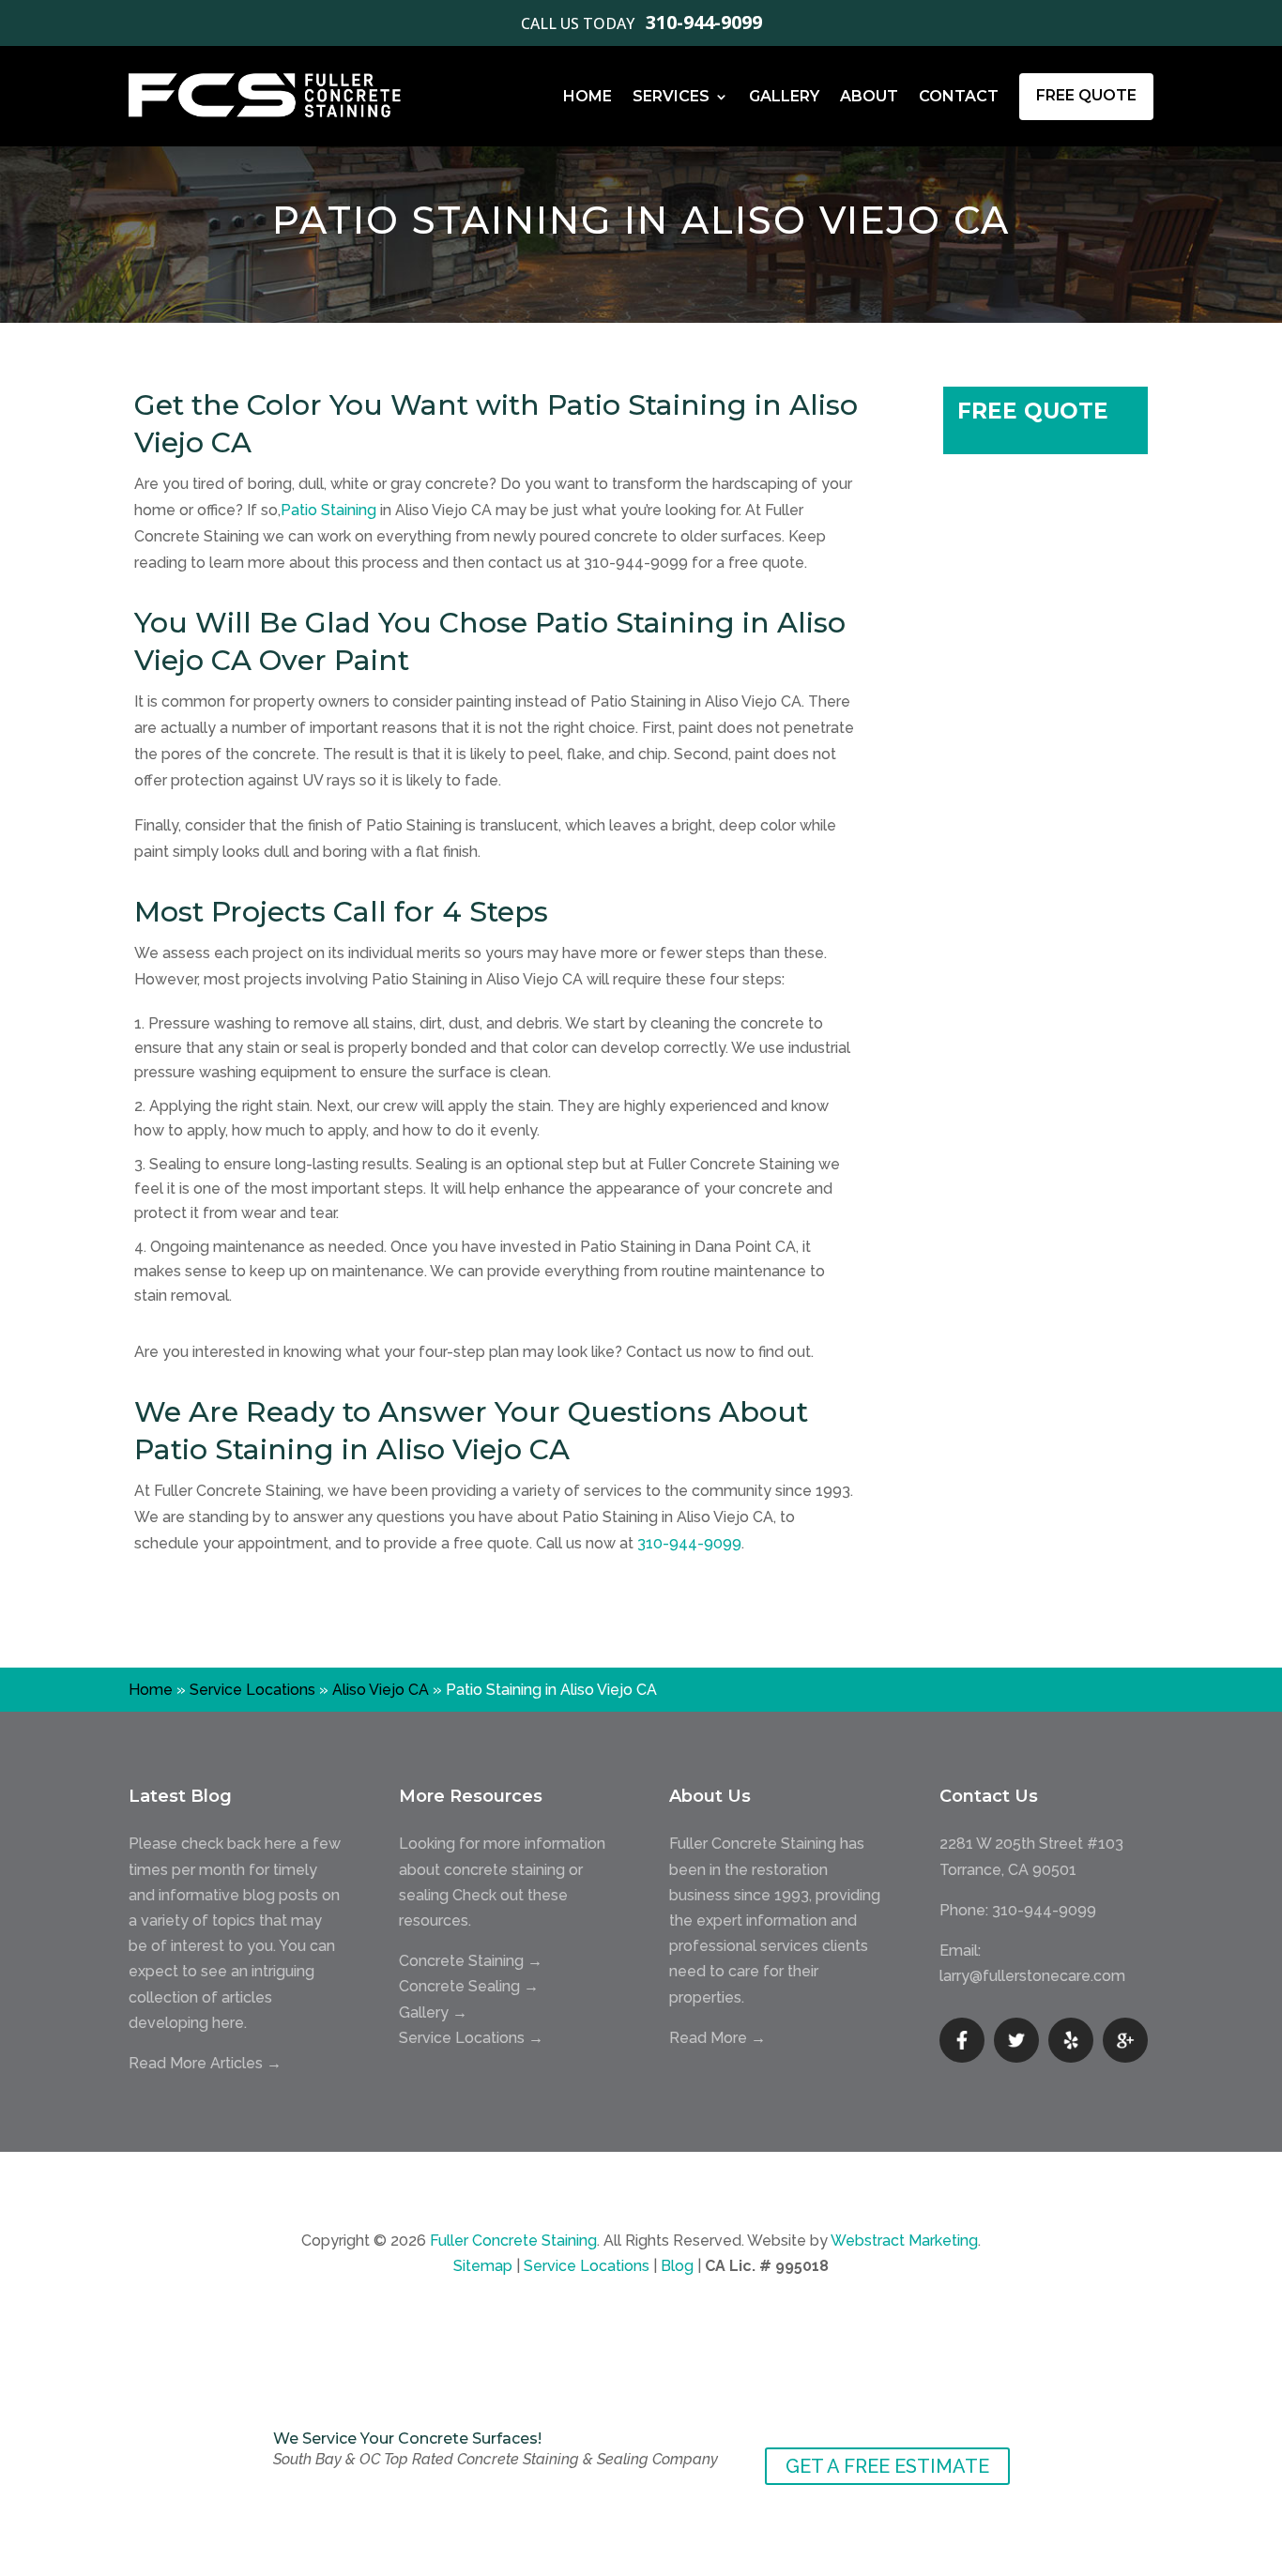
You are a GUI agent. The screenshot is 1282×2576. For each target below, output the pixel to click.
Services (671, 96)
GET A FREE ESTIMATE (887, 2466)
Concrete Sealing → (469, 1986)
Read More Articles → (205, 2063)
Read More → (717, 2038)
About (869, 96)
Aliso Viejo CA (381, 1690)
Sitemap (483, 2266)
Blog (677, 2266)
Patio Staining (328, 510)
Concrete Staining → (471, 1961)
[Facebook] (962, 2040)
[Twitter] (1016, 2040)
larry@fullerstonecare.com (1032, 1976)
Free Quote (1086, 95)
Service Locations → (471, 2038)
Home (588, 96)
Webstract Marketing (904, 2241)
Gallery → (433, 2012)
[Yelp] (1071, 2040)
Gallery (784, 96)
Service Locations (252, 1690)
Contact (959, 96)
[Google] (1125, 2040)
